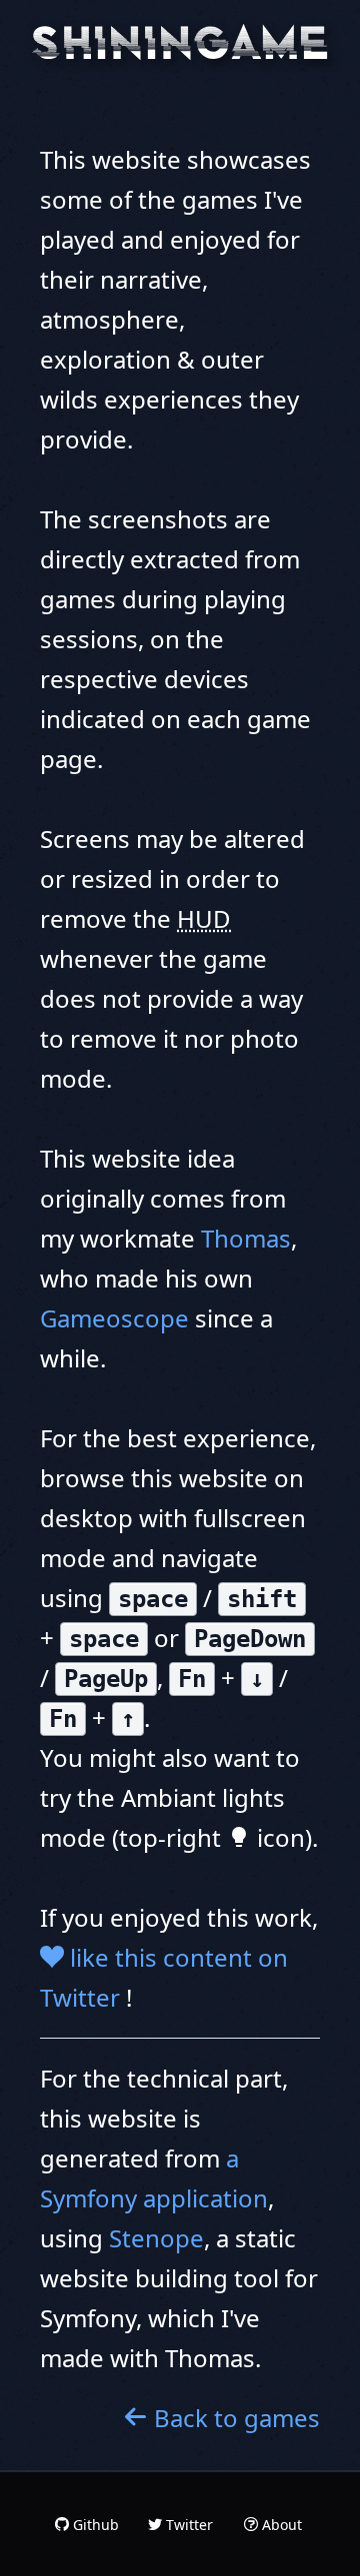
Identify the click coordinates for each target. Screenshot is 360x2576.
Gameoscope (114, 1318)
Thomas (246, 1238)
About (280, 2525)
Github (94, 2525)
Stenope (156, 2238)
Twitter (187, 2525)
